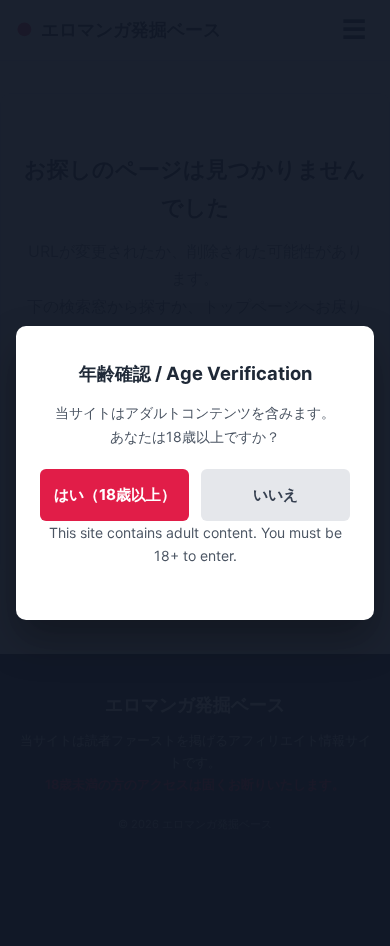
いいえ (275, 494)
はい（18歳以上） (115, 494)
